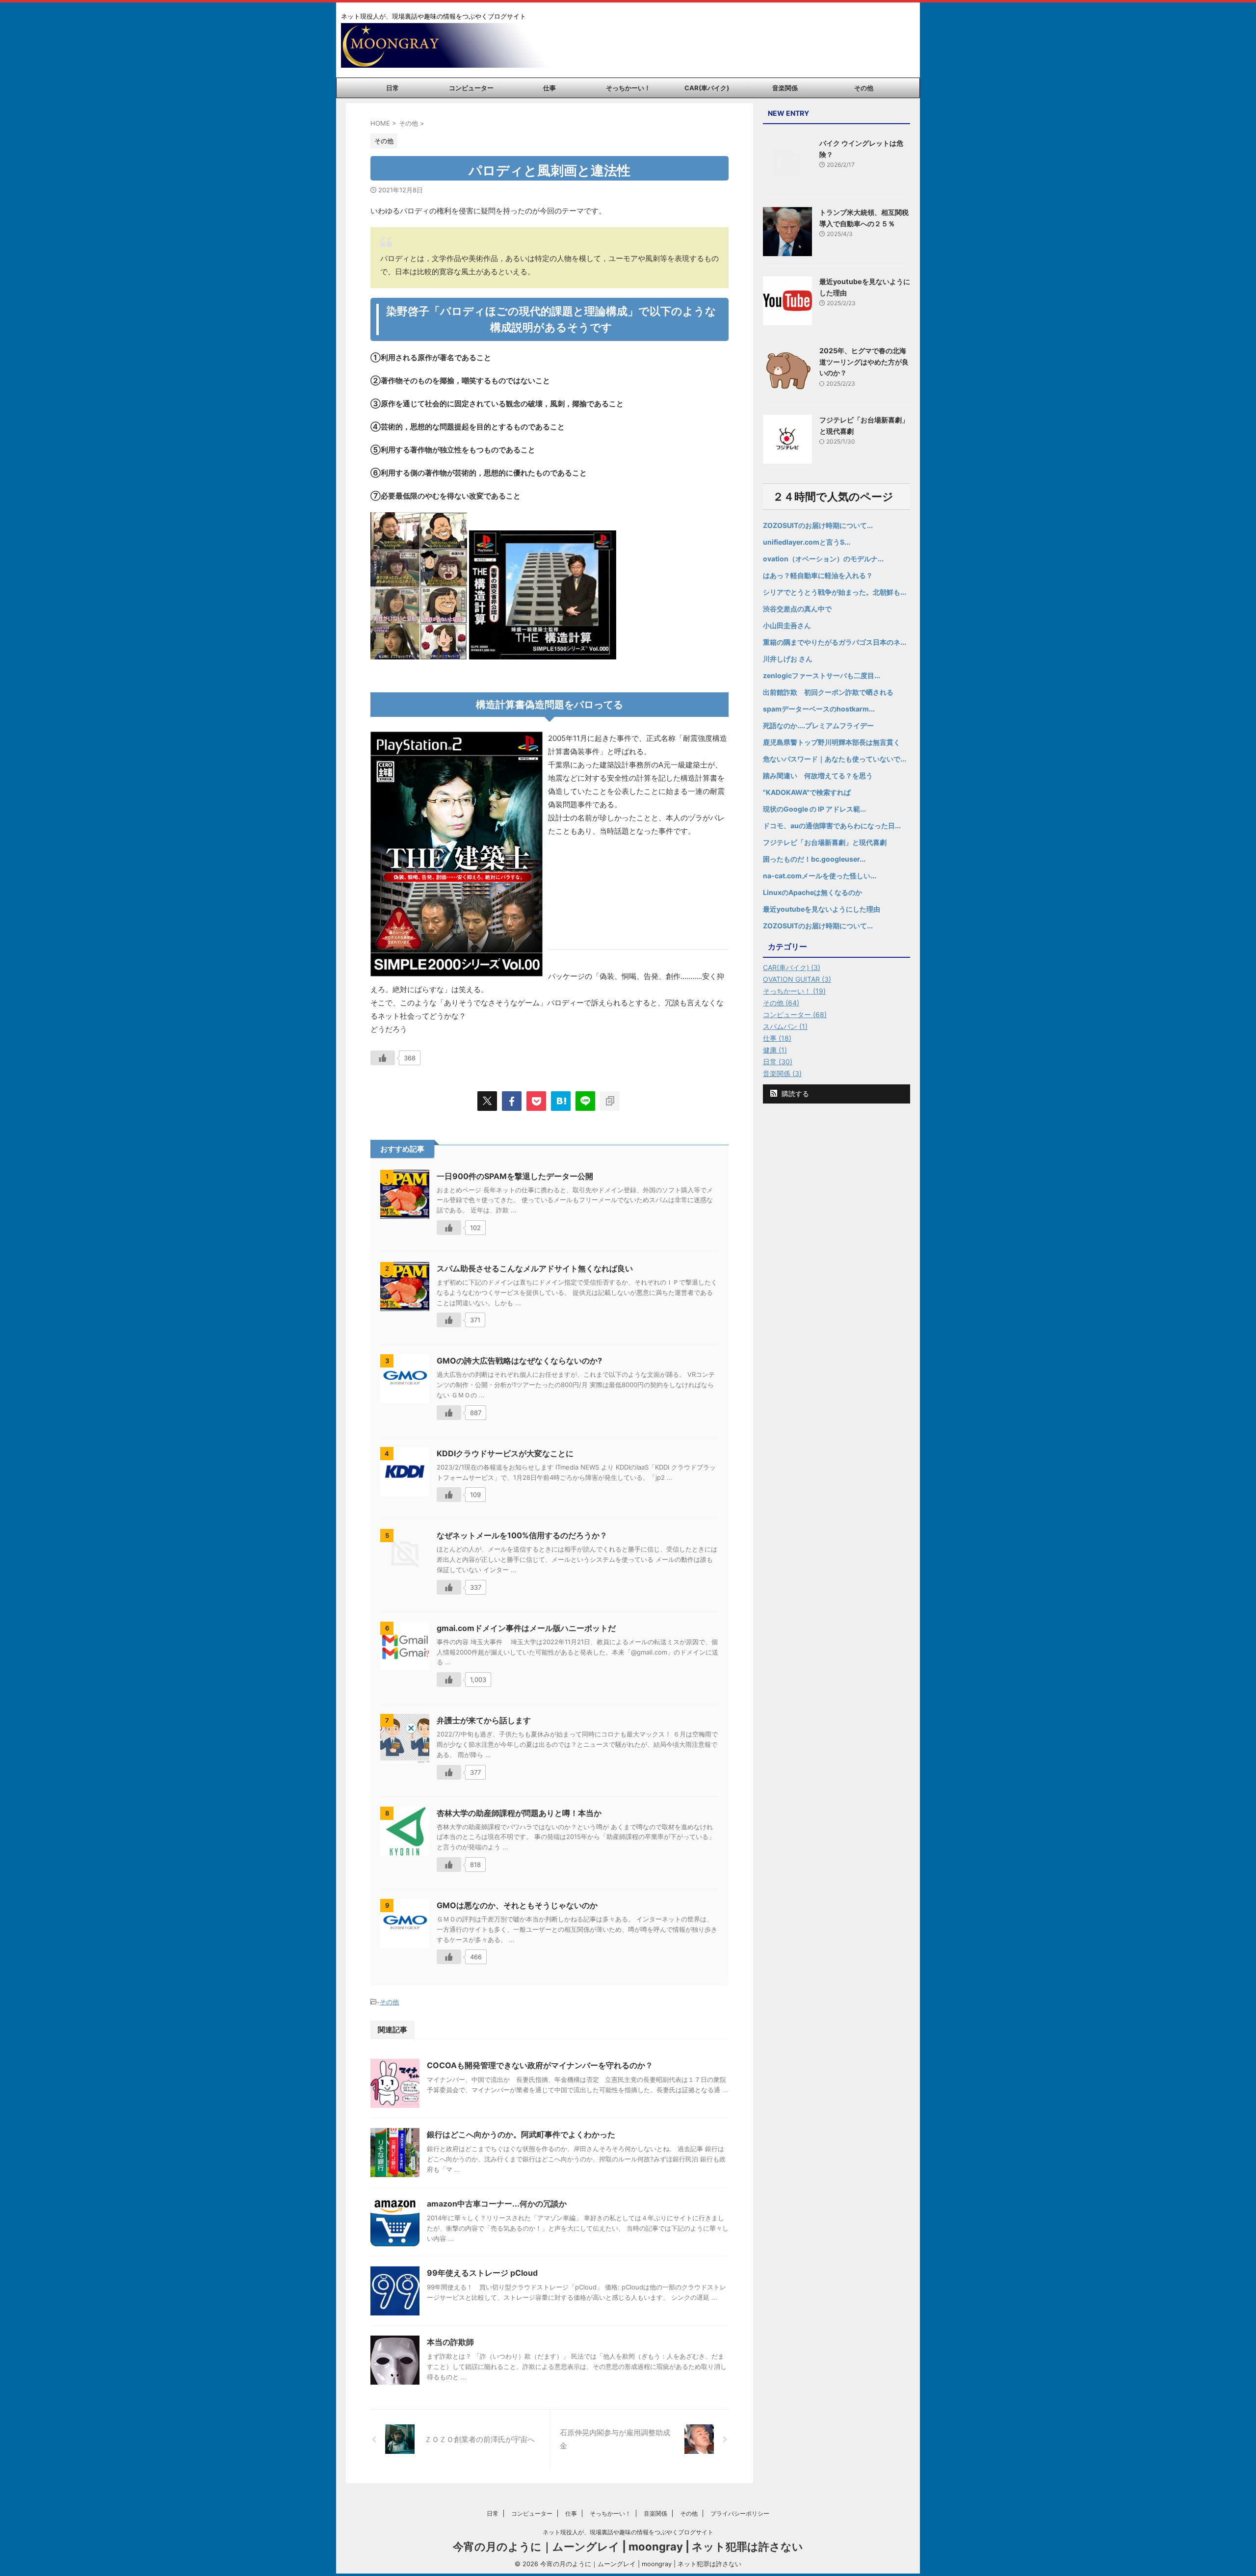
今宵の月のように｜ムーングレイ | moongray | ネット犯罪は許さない (628, 2547)
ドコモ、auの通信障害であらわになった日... (832, 826)
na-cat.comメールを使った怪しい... (820, 876)
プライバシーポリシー (740, 2513)
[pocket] (536, 1101)
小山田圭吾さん (787, 625)
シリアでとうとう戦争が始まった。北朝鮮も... (835, 592)
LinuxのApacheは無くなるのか (812, 892)
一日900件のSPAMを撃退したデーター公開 (515, 1176)
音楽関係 (785, 88)
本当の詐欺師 (450, 2342)
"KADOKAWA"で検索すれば (807, 792)
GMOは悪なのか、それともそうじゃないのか (517, 1905)
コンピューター (471, 88)
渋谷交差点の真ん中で (797, 609)
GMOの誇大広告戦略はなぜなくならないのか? (519, 1361)
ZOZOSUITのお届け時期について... (818, 525)
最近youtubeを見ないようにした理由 (822, 909)
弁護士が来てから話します (484, 1720)
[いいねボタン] (383, 1058)
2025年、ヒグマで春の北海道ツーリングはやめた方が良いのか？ (864, 362)
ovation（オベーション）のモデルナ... (823, 559)
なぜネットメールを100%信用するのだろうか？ (522, 1535)
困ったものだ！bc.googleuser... (814, 859)
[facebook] (512, 1101)
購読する (794, 1093)
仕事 (549, 88)
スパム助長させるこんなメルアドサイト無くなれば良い (535, 1268)
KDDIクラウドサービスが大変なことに (505, 1453)
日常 (392, 88)
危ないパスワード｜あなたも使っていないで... (835, 759)
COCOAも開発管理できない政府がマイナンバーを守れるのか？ (540, 2065)
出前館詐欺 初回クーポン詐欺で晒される (828, 692)
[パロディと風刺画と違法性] (561, 1101)
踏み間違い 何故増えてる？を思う (818, 775)
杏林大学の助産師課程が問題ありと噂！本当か (519, 1813)
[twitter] (487, 1101)
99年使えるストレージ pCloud (482, 2273)
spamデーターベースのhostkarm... (819, 709)
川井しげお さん (788, 659)
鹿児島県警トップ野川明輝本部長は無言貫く (832, 742)
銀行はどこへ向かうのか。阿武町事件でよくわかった (521, 2134)
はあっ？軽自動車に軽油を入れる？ (818, 575)
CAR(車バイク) (707, 88)
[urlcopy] (610, 1101)
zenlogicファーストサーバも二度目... (822, 675)
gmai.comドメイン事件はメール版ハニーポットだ (526, 1628)
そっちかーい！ (628, 88)
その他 (864, 88)
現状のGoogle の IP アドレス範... (814, 809)
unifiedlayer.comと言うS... (807, 542)
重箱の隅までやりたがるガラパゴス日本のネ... (835, 642)
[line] (585, 1101)
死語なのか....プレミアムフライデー (818, 725)
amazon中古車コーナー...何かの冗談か (497, 2204)
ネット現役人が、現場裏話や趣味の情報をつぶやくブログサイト (628, 2532)
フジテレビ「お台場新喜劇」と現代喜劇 (825, 842)
